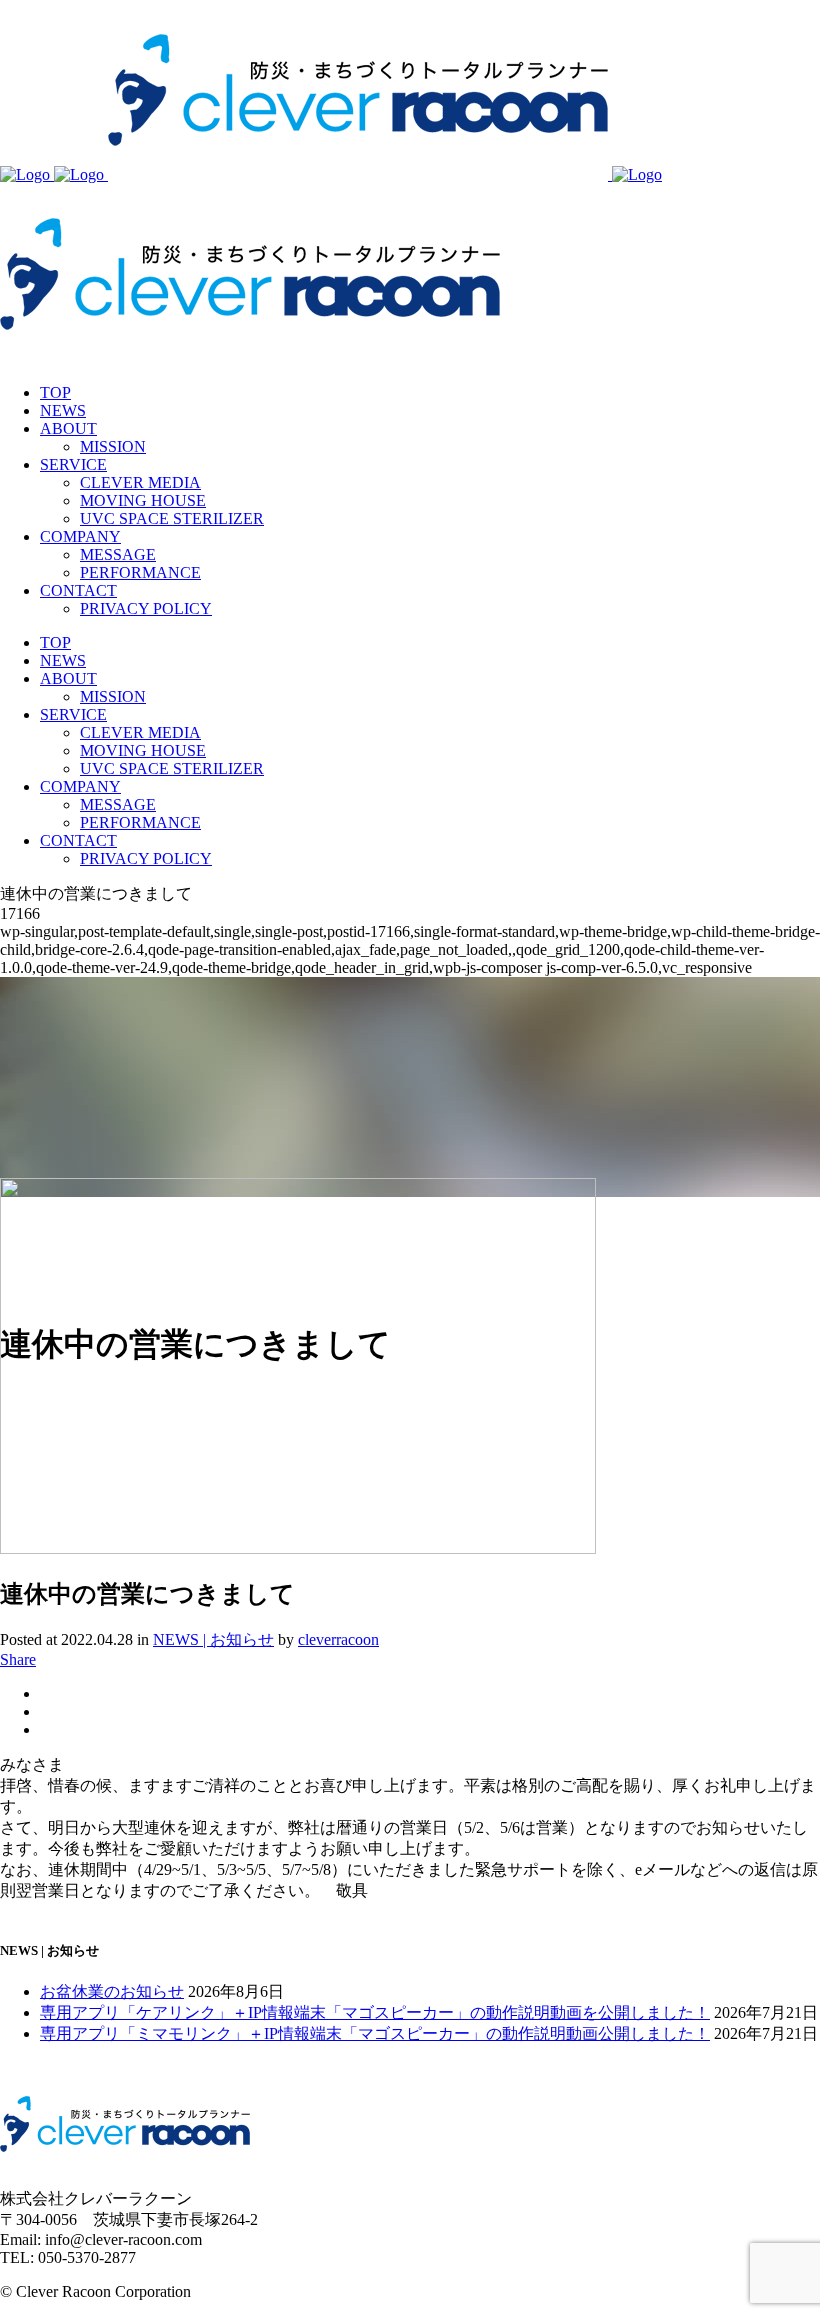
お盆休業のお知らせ (112, 1991)
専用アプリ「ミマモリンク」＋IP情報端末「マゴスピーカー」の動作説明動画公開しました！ (375, 2033)
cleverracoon (338, 1639)
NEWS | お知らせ (213, 1639)
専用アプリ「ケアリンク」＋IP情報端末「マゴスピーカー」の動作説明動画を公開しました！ (375, 2012)
